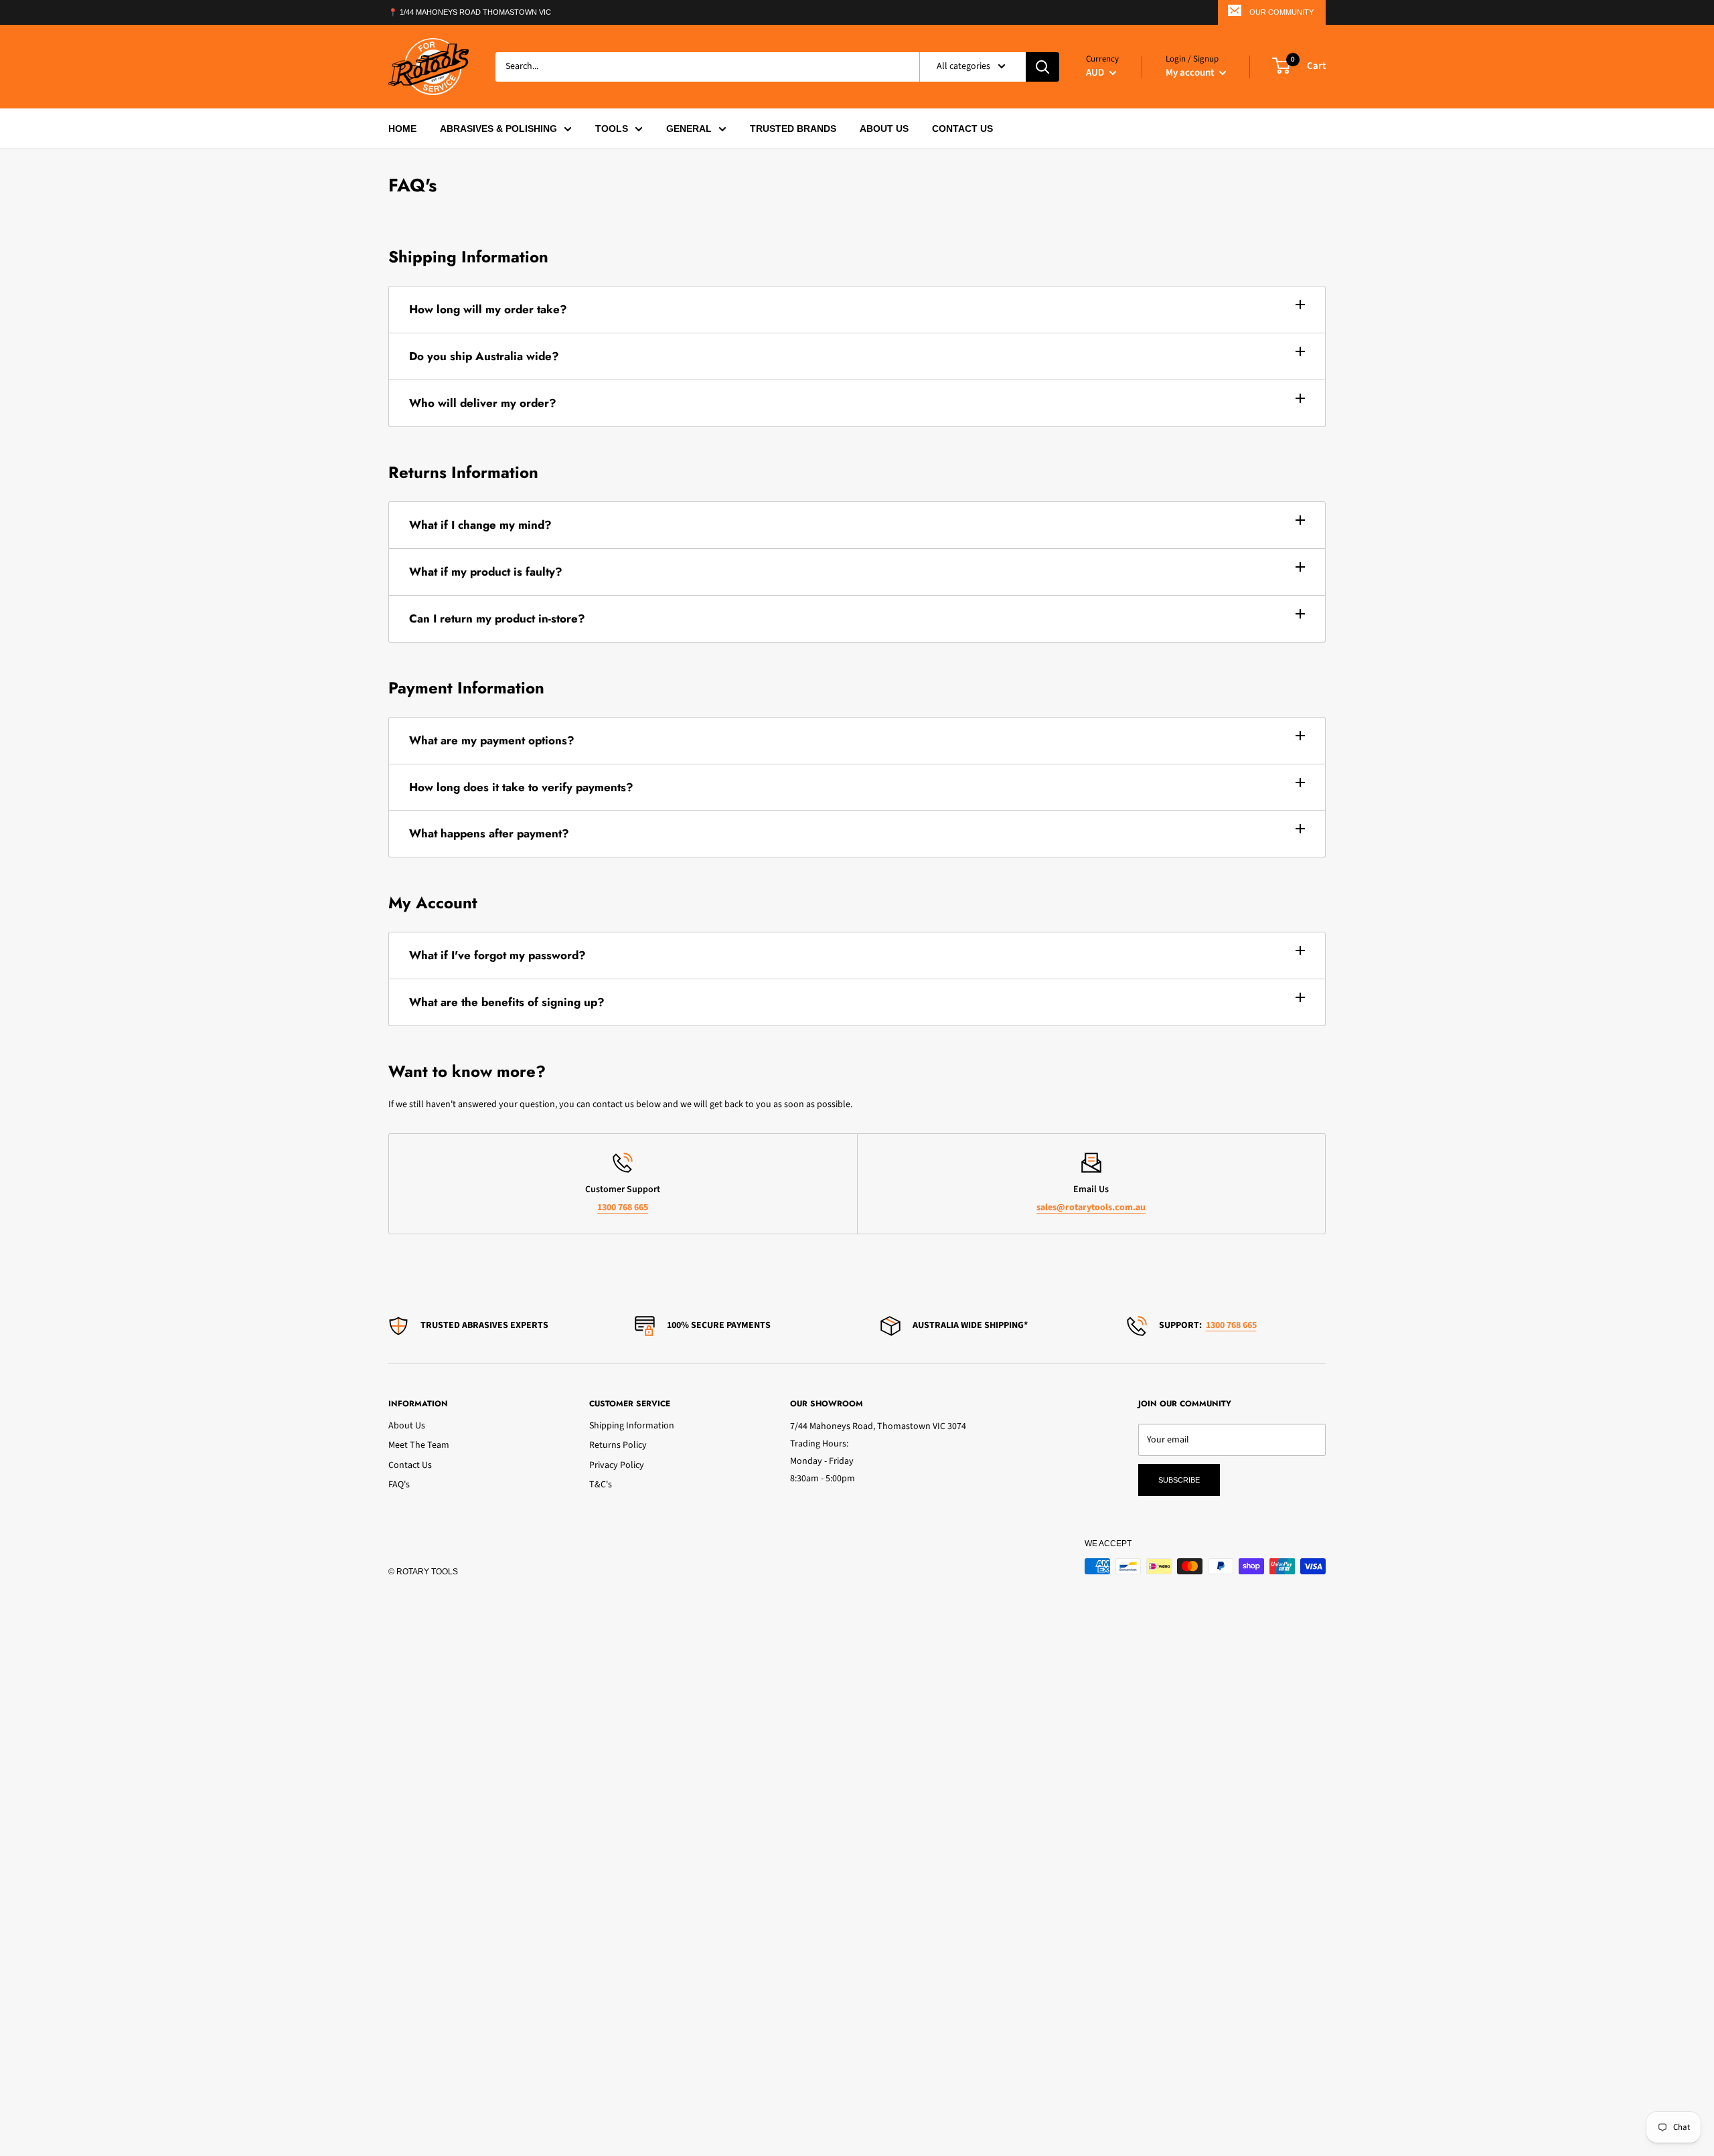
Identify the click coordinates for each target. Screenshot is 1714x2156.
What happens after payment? (489, 833)
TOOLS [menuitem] (612, 129)
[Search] (1042, 66)
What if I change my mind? (480, 525)
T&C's (601, 1485)
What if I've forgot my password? (497, 955)
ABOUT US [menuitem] (884, 129)
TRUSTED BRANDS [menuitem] (793, 129)
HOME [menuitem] (402, 129)
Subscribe (1179, 1480)
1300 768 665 (623, 1208)
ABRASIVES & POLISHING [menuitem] (498, 129)
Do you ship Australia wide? (484, 356)
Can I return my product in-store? (497, 618)
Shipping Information (632, 1426)
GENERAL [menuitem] (689, 129)
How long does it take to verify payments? (521, 787)
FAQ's (399, 1485)
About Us (407, 1426)
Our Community (1281, 12)
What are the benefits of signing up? (507, 1002)
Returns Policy (618, 1445)
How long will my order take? (488, 309)
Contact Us (410, 1465)
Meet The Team (419, 1445)
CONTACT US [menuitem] (962, 129)
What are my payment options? (492, 740)
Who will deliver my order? (483, 403)
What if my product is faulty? (486, 572)
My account (1191, 72)
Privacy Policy (617, 1465)
